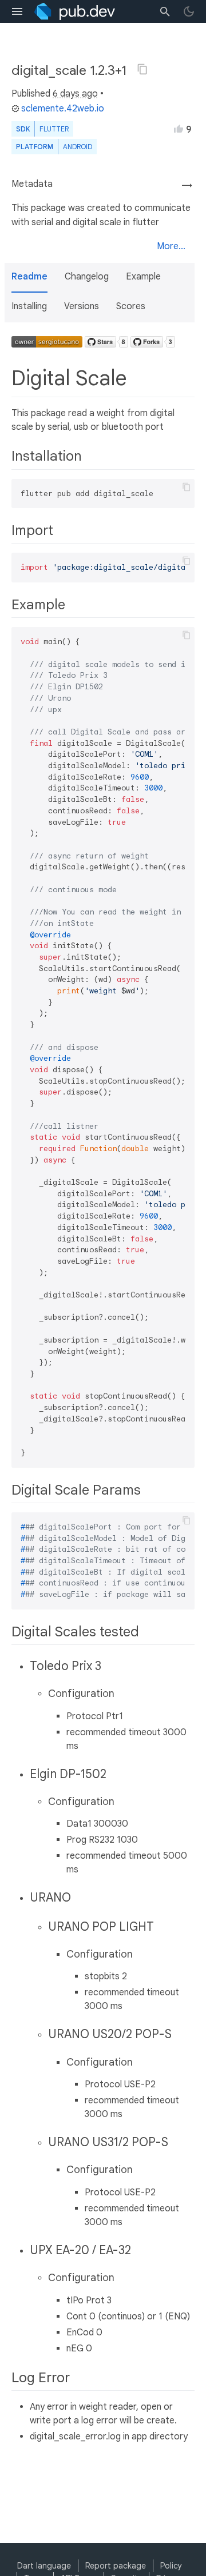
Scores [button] (131, 306)
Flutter (54, 129)
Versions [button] (82, 306)
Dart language (44, 2566)
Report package (116, 2566)
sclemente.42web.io (63, 109)
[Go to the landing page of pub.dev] (75, 11)
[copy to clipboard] (187, 487)
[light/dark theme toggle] (189, 11)
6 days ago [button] (75, 94)
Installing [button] (29, 306)
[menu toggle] (17, 11)
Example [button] (143, 277)
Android (78, 147)
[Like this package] (179, 129)
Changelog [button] (87, 277)
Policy (171, 2566)
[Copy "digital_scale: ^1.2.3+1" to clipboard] (142, 69)
